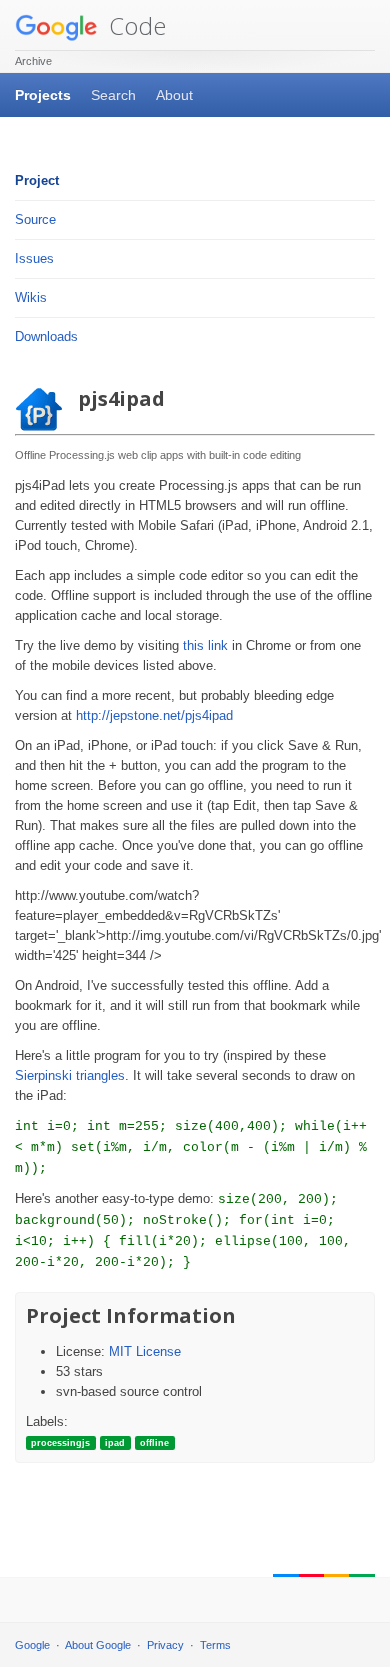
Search (113, 95)
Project (37, 180)
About (174, 95)
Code (134, 25)
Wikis (31, 297)
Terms (215, 1645)
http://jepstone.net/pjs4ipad (154, 715)
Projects (43, 95)
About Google (98, 1645)
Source (35, 219)
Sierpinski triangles (70, 1075)
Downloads (46, 336)
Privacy (165, 1645)
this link (205, 645)
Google (32, 1645)
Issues (34, 258)
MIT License (145, 1351)
